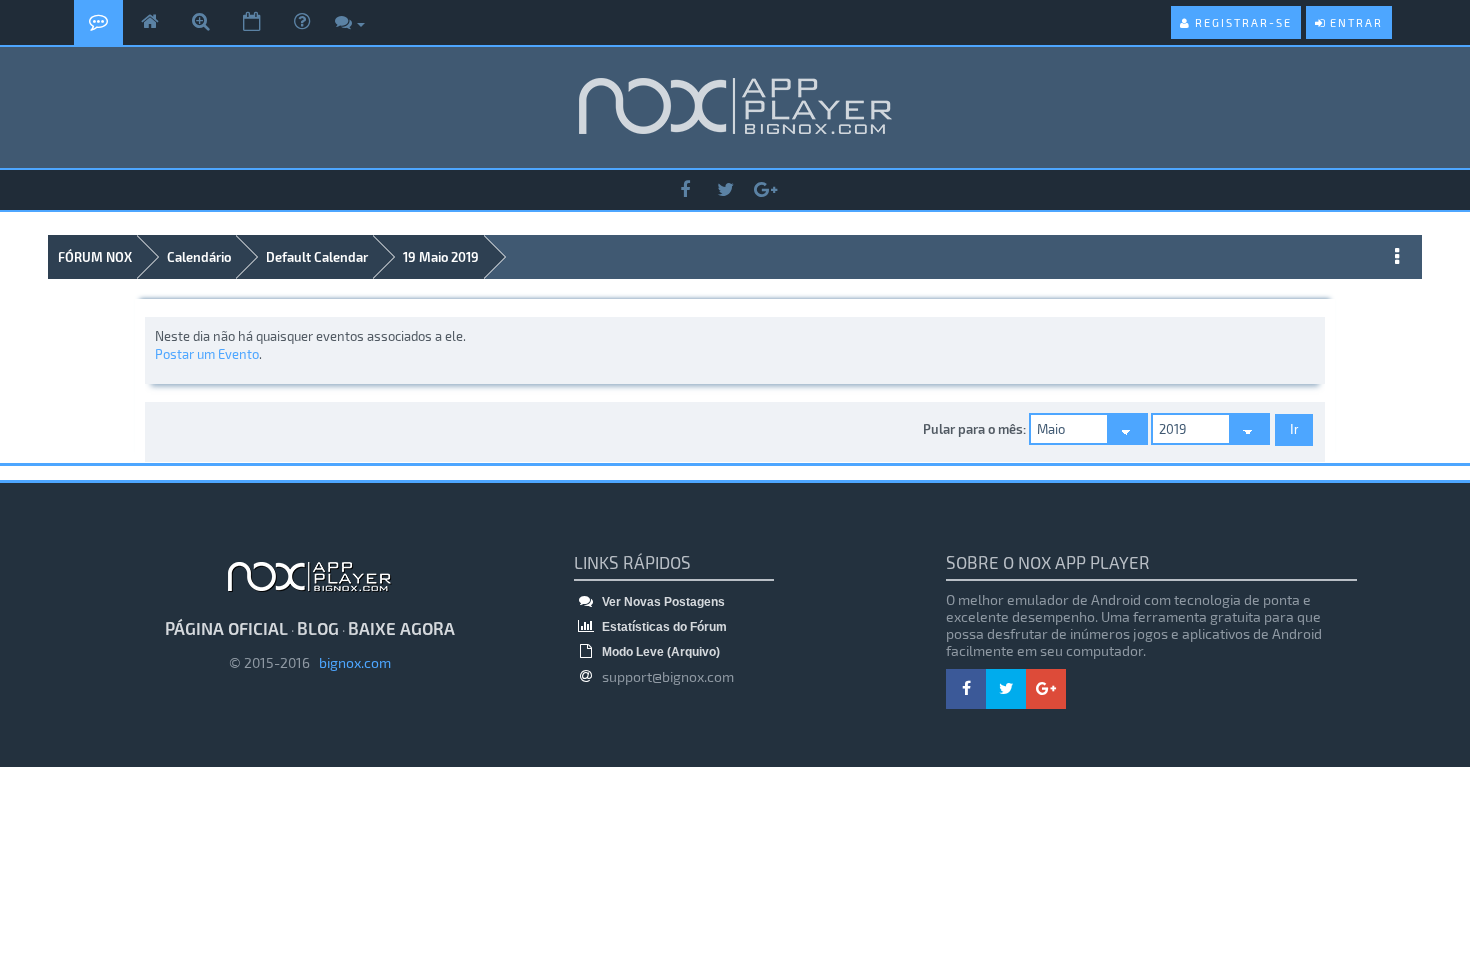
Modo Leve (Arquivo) (659, 652)
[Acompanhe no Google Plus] (765, 190)
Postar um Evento (207, 354)
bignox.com (350, 662)
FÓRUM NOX (95, 257)
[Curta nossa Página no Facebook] (685, 190)
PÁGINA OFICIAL (226, 628)
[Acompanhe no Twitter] (725, 190)
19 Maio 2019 (441, 257)
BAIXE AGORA (401, 628)
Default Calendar (317, 257)
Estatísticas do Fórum (663, 627)
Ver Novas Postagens (662, 602)
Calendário (199, 257)
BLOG (318, 628)
